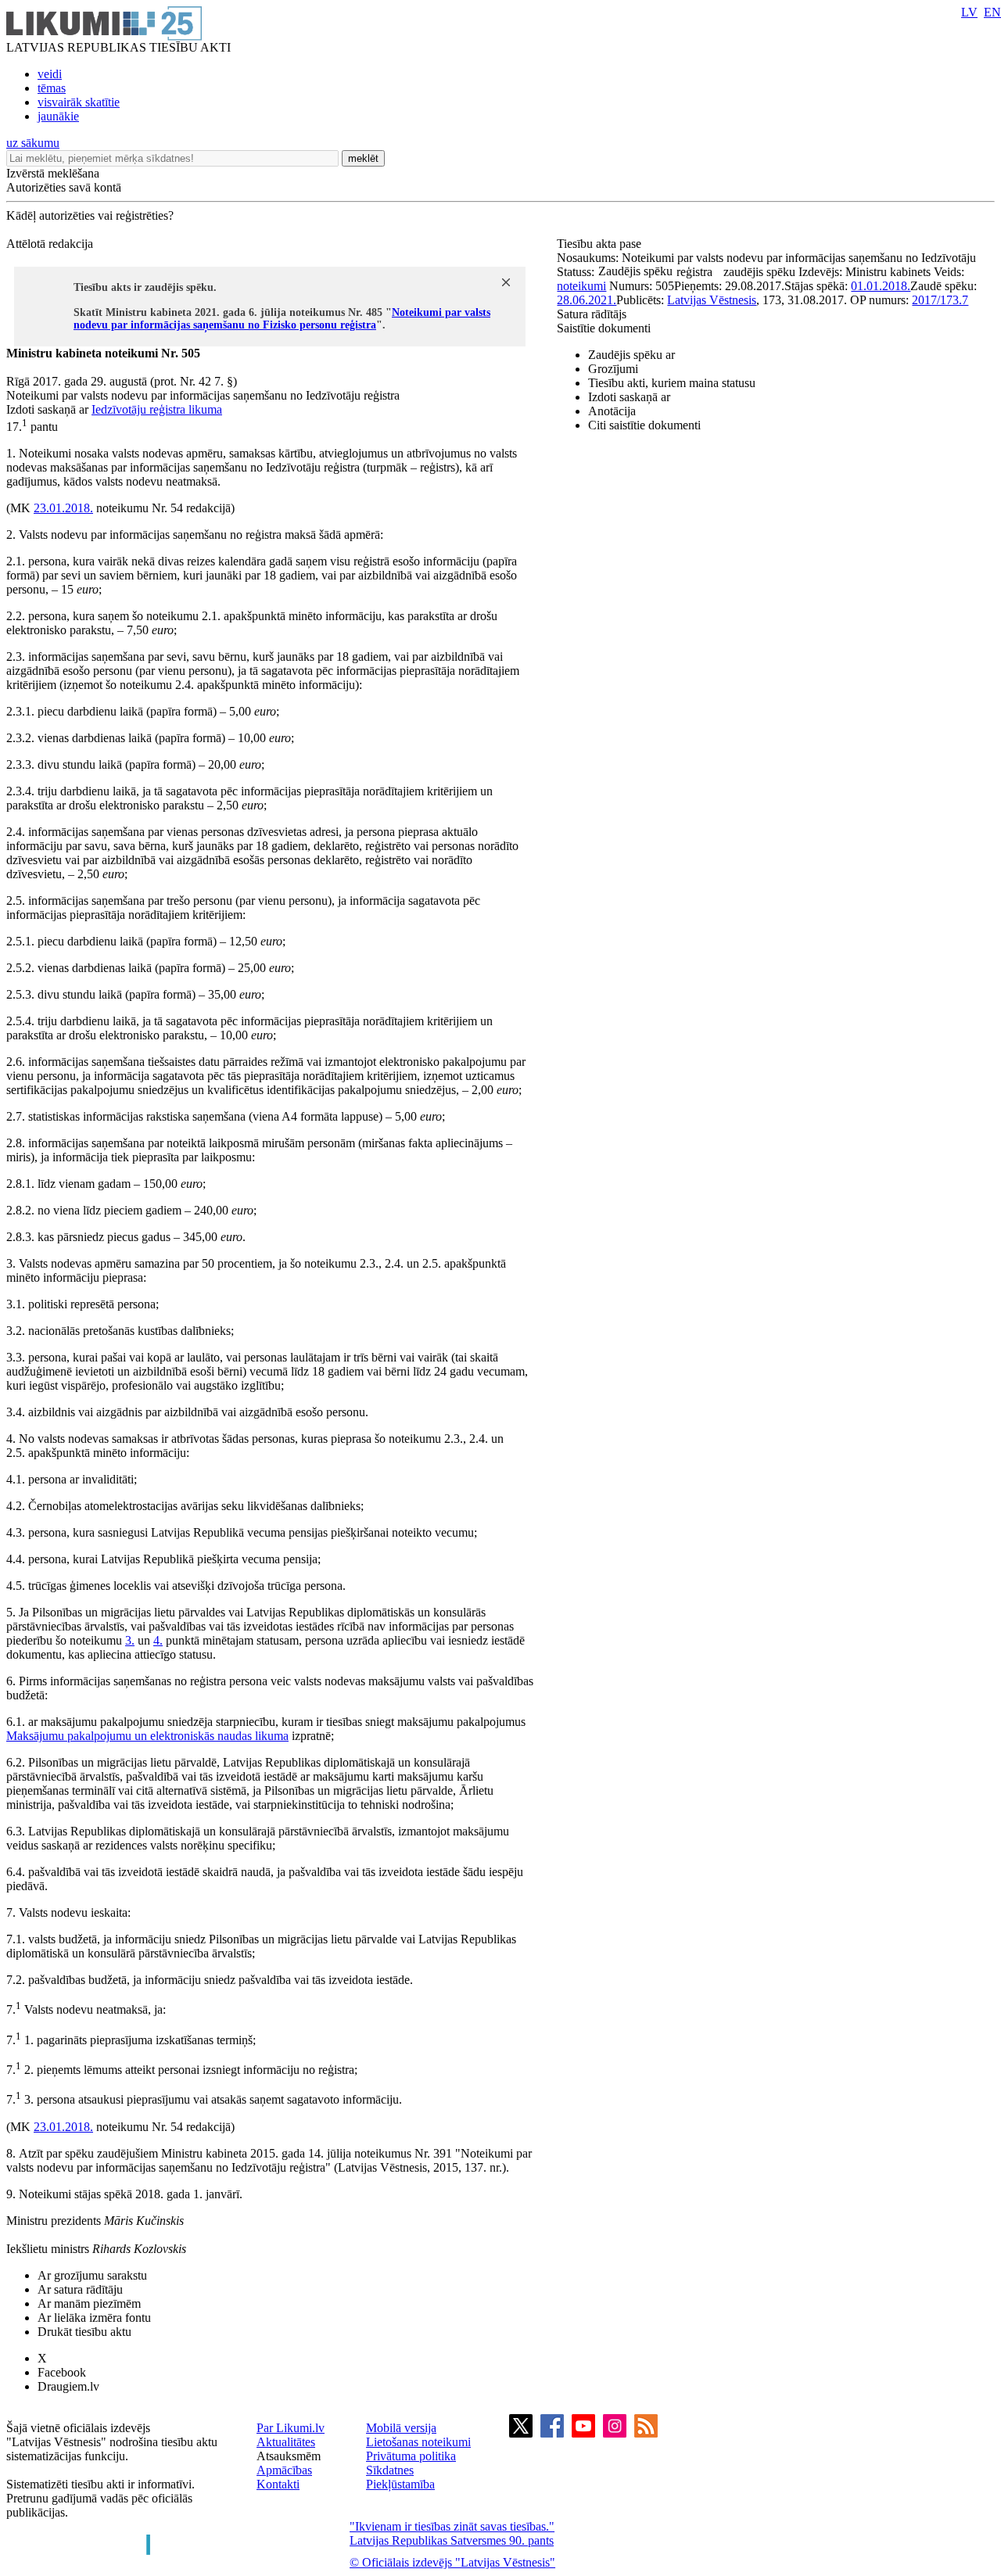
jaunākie (58, 116)
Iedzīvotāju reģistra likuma (157, 409)
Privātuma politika (411, 2456)
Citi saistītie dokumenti (644, 425)
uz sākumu (33, 143)
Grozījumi (613, 369)
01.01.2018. (881, 286)
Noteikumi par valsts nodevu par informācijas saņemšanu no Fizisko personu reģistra (282, 319)
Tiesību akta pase (601, 244)
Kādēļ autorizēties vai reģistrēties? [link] (90, 215)
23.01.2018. (63, 508)
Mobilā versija (401, 2428)
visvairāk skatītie (79, 102)
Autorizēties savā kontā (64, 187)
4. (158, 1640)
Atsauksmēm (289, 2456)
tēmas (52, 88)
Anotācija (612, 411)
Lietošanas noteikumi (418, 2442)
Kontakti (278, 2484)
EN (992, 12)
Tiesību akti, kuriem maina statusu (672, 383)
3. (130, 1640)
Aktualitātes (286, 2442)
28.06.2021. (587, 300)
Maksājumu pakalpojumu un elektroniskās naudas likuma (147, 1736)
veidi (50, 74)
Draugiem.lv (68, 2386)
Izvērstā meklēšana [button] (53, 173)
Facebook (62, 2372)
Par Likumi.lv (291, 2428)
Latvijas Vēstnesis (712, 300)
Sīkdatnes (390, 2470)
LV (969, 12)
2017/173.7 (940, 300)
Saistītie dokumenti (604, 328)
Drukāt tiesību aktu (84, 2332)
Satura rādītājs (592, 314)
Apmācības (284, 2470)
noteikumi (581, 286)
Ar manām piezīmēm (89, 2303)
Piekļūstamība (400, 2484)
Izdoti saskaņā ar (629, 397)
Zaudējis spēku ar (631, 355)
